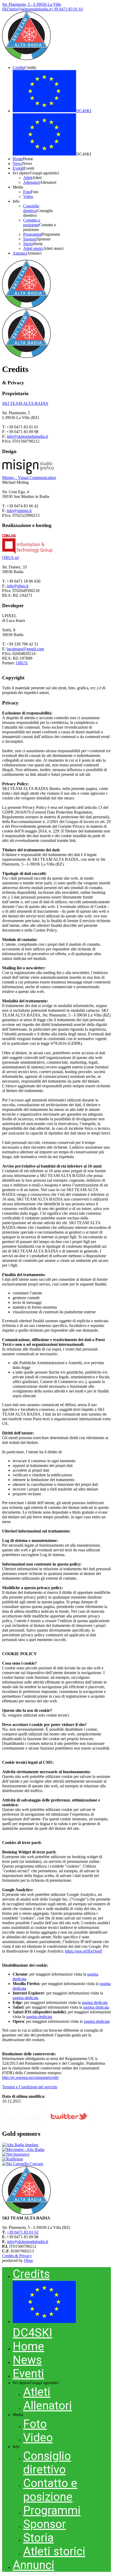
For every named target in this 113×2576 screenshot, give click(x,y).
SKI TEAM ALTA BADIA (25, 403)
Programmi (52, 2510)
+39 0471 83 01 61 (23, 2232)
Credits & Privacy (17, 2256)
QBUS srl (10, 558)
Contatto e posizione (50, 2490)
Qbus (28, 2260)
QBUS (22, 663)
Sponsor (45, 2524)
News (27, 2360)
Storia (38, 2538)
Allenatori (48, 2406)
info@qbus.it (18, 586)
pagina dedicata (25, 1998)
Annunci (34, 2565)
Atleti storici (54, 2551)
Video (38, 2438)
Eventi (28, 2374)
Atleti (37, 2392)
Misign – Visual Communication (29, 478)
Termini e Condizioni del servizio (30, 2087)
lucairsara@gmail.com (25, 649)
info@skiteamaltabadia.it (27, 436)
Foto (35, 2424)
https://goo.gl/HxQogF (84, 1951)
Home (28, 2346)
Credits (31, 2274)
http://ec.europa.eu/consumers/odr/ (30, 2077)
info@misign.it (19, 511)
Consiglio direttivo (47, 2463)
